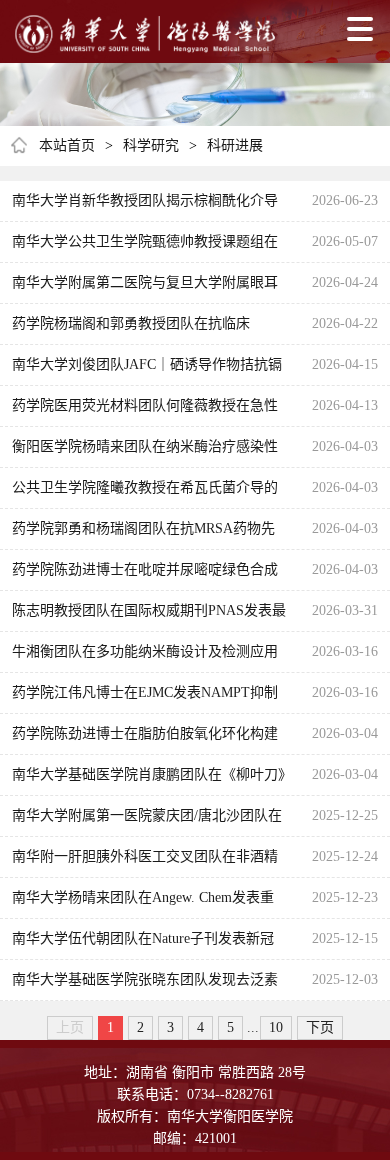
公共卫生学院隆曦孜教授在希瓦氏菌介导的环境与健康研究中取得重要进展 (145, 494)
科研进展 (235, 145)
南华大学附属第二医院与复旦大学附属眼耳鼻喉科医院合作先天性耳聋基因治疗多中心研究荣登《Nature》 (145, 289)
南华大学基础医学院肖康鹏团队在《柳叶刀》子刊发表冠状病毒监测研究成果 (148, 781)
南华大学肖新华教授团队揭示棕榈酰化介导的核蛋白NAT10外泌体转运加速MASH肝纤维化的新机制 (145, 207)
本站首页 (67, 145)
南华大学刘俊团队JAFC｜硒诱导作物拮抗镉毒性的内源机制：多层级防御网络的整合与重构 (147, 371)
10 (276, 1027)
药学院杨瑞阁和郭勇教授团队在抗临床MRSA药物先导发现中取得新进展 (131, 330)
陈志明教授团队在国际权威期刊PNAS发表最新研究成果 (149, 617)
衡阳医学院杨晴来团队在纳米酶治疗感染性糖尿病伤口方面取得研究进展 (145, 453)
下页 (320, 1027)
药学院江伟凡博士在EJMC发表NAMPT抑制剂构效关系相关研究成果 (145, 699)
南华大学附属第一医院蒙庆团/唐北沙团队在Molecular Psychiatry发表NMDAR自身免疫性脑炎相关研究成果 (147, 822)
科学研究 (151, 145)
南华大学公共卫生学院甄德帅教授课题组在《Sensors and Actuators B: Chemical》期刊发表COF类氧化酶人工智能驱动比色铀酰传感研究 (146, 248)
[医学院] (145, 34)
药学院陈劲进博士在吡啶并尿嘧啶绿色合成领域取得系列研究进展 (145, 576)
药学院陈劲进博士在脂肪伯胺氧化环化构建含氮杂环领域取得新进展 (145, 740)
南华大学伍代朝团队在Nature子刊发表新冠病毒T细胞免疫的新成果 (143, 945)
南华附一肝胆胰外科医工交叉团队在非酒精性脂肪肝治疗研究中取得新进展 (145, 863)
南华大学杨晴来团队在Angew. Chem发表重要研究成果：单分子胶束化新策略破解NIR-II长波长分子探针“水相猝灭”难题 (145, 904)
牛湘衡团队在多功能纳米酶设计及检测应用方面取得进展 (145, 658)
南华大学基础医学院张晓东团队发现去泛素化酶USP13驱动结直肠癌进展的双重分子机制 (145, 986)
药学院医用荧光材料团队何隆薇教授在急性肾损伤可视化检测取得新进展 (145, 412)
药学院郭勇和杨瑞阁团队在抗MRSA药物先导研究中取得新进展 (143, 535)
